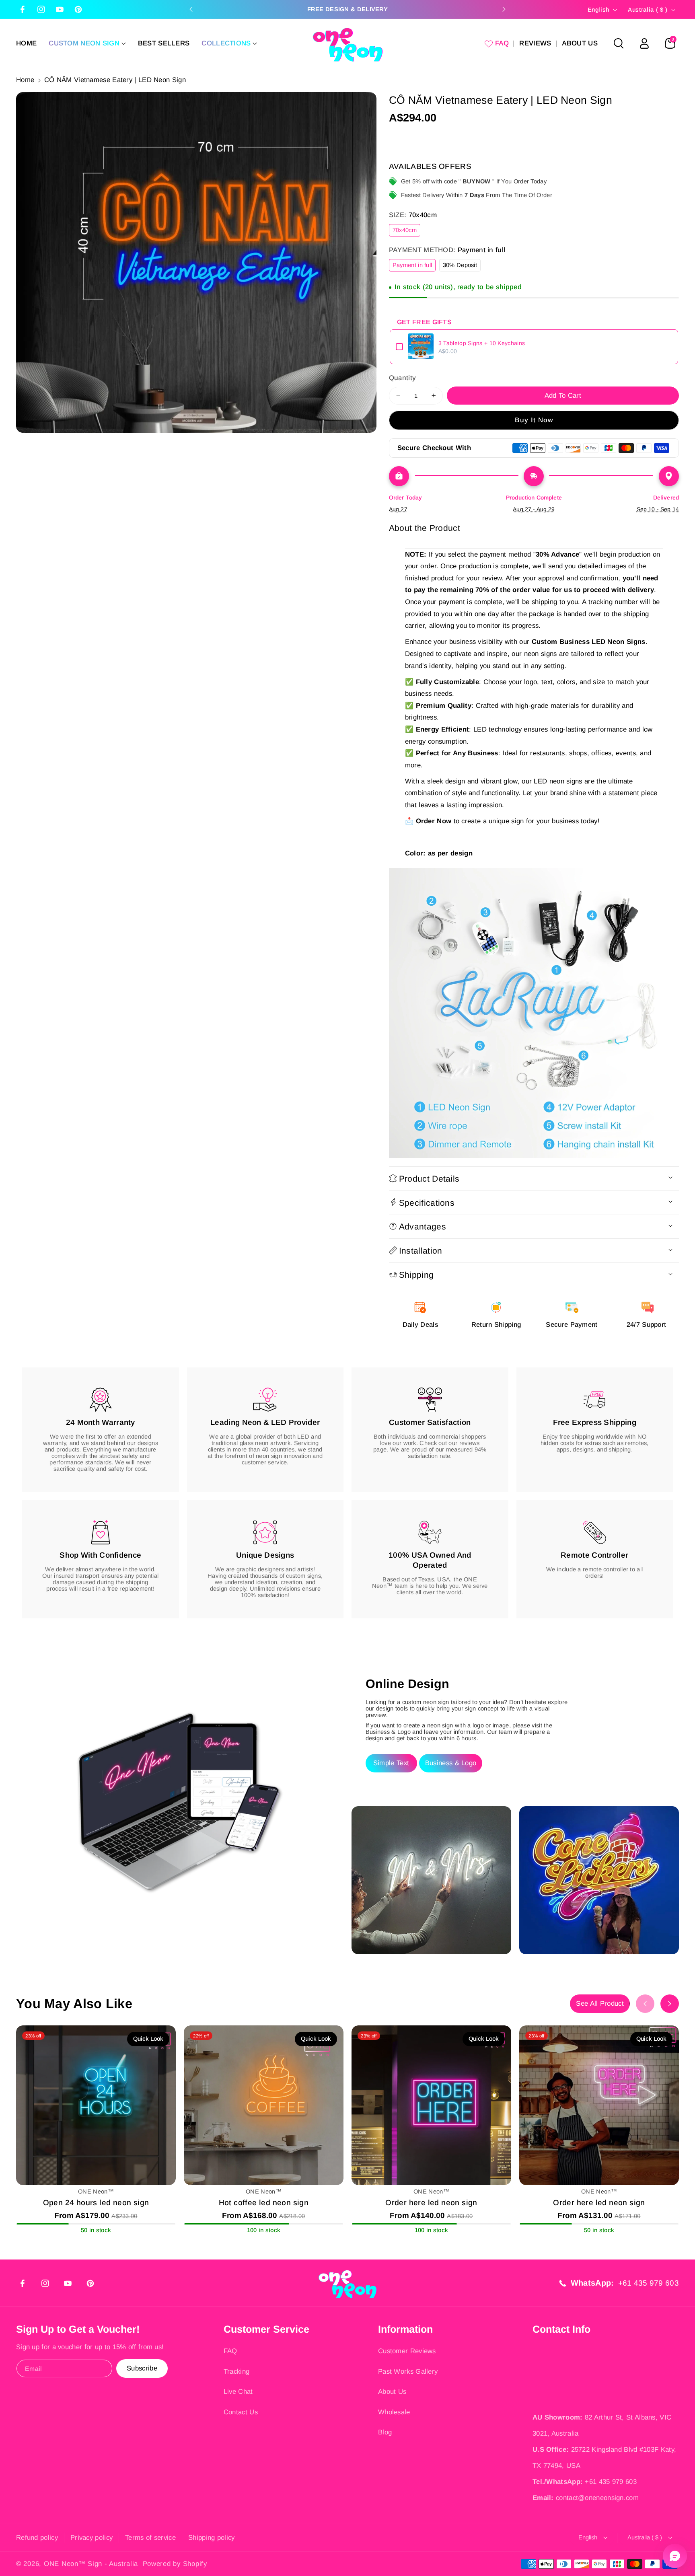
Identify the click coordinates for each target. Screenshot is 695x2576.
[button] (87, 43)
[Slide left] (645, 2004)
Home (25, 80)
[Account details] (644, 43)
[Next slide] (504, 9)
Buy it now (534, 420)
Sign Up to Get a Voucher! (78, 2329)
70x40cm (406, 231)
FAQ (230, 2351)
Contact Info (561, 2329)
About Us (392, 2392)
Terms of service (150, 2538)
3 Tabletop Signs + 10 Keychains (482, 343)
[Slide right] (670, 2004)
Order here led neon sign (431, 2203)
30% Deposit (462, 266)
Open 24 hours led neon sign (96, 2203)
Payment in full (414, 266)
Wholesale (394, 2412)
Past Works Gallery (408, 2371)
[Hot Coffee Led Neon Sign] (264, 2105)
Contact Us (241, 2412)
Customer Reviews (407, 2351)
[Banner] (534, 1013)
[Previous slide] (191, 9)
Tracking (236, 2371)
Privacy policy (92, 2538)
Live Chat (238, 2392)
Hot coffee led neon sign (264, 2203)
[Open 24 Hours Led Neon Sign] (96, 2105)
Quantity (402, 377)
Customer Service (266, 2329)
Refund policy (37, 2538)
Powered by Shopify (175, 2564)
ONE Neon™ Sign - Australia (91, 2564)
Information (405, 2329)
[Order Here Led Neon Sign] (431, 2105)
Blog (385, 2432)
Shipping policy (212, 2538)
